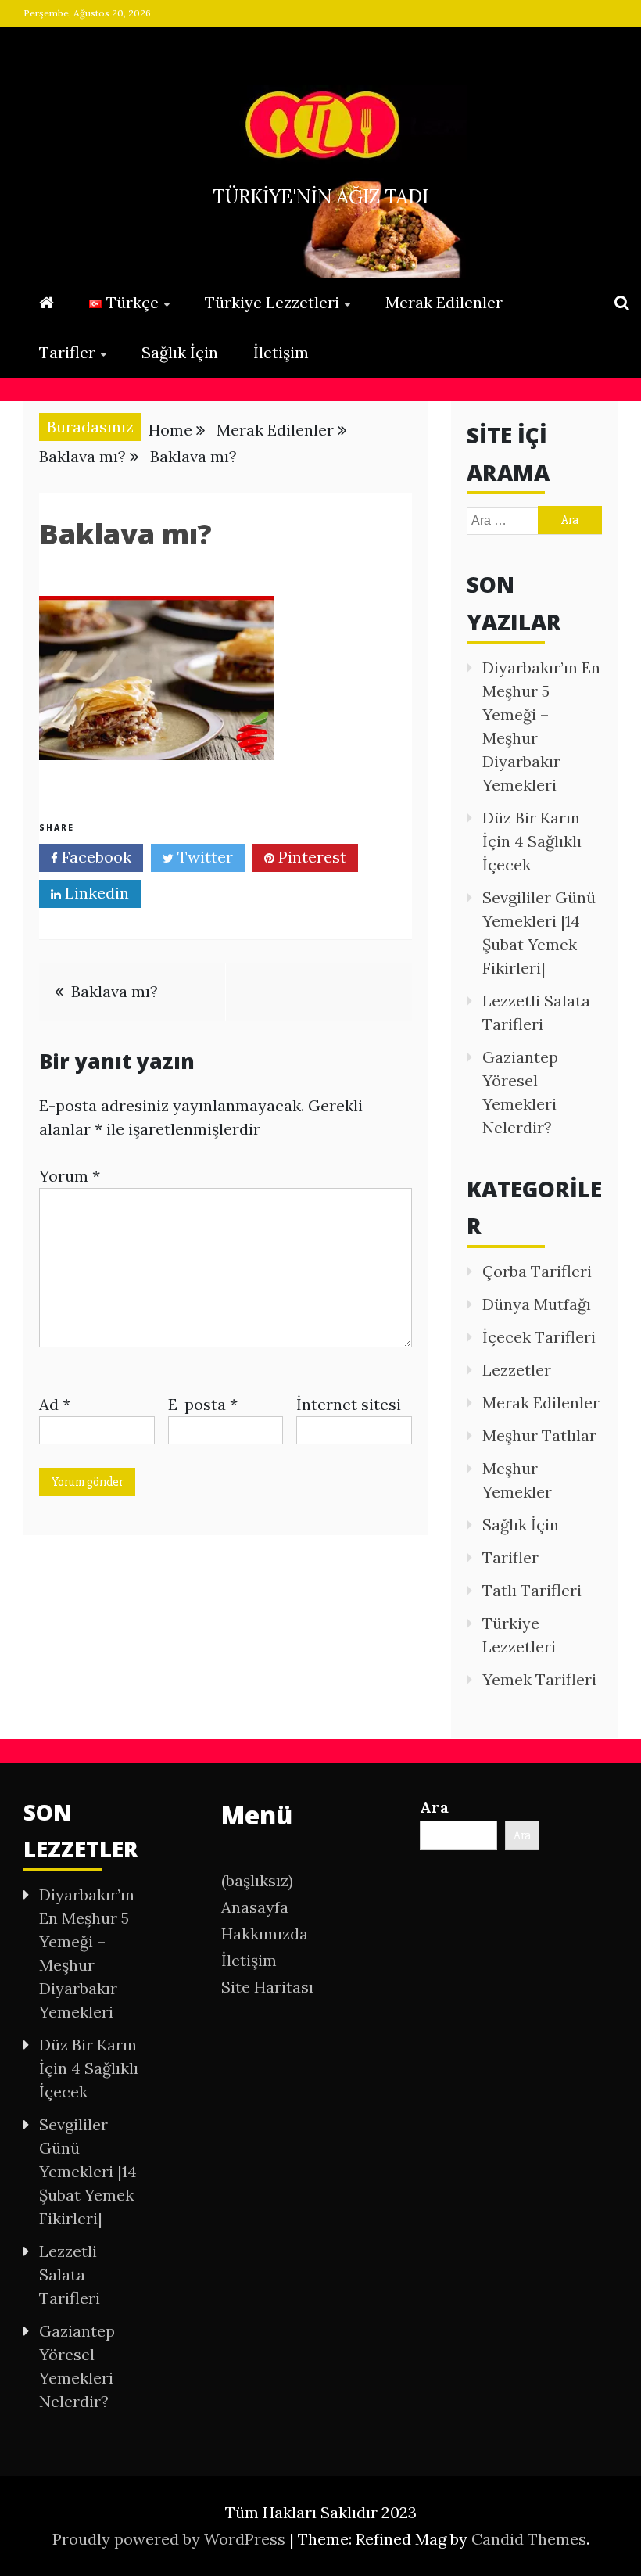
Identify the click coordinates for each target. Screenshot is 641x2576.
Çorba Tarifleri (537, 1271)
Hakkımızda (265, 1934)
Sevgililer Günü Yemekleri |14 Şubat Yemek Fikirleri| (88, 2171)
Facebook (95, 857)
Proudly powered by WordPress (171, 2539)
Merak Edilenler (444, 302)
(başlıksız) (257, 1880)
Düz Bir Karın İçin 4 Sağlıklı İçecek (532, 841)
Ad (55, 1404)
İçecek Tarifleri (539, 1337)
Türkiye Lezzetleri (272, 302)
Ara (434, 1807)
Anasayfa (255, 1907)
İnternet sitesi (349, 1404)
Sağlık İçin (180, 352)
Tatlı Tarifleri (532, 1590)
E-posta (203, 1404)
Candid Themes (529, 2539)
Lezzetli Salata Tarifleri (70, 2275)
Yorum (70, 1176)
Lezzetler (517, 1370)
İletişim (281, 352)
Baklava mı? (115, 991)
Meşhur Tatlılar (539, 1435)
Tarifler (67, 352)
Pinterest (310, 857)
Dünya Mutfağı (537, 1304)
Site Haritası (267, 1987)
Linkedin (95, 893)
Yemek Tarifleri (539, 1679)
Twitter (203, 857)
